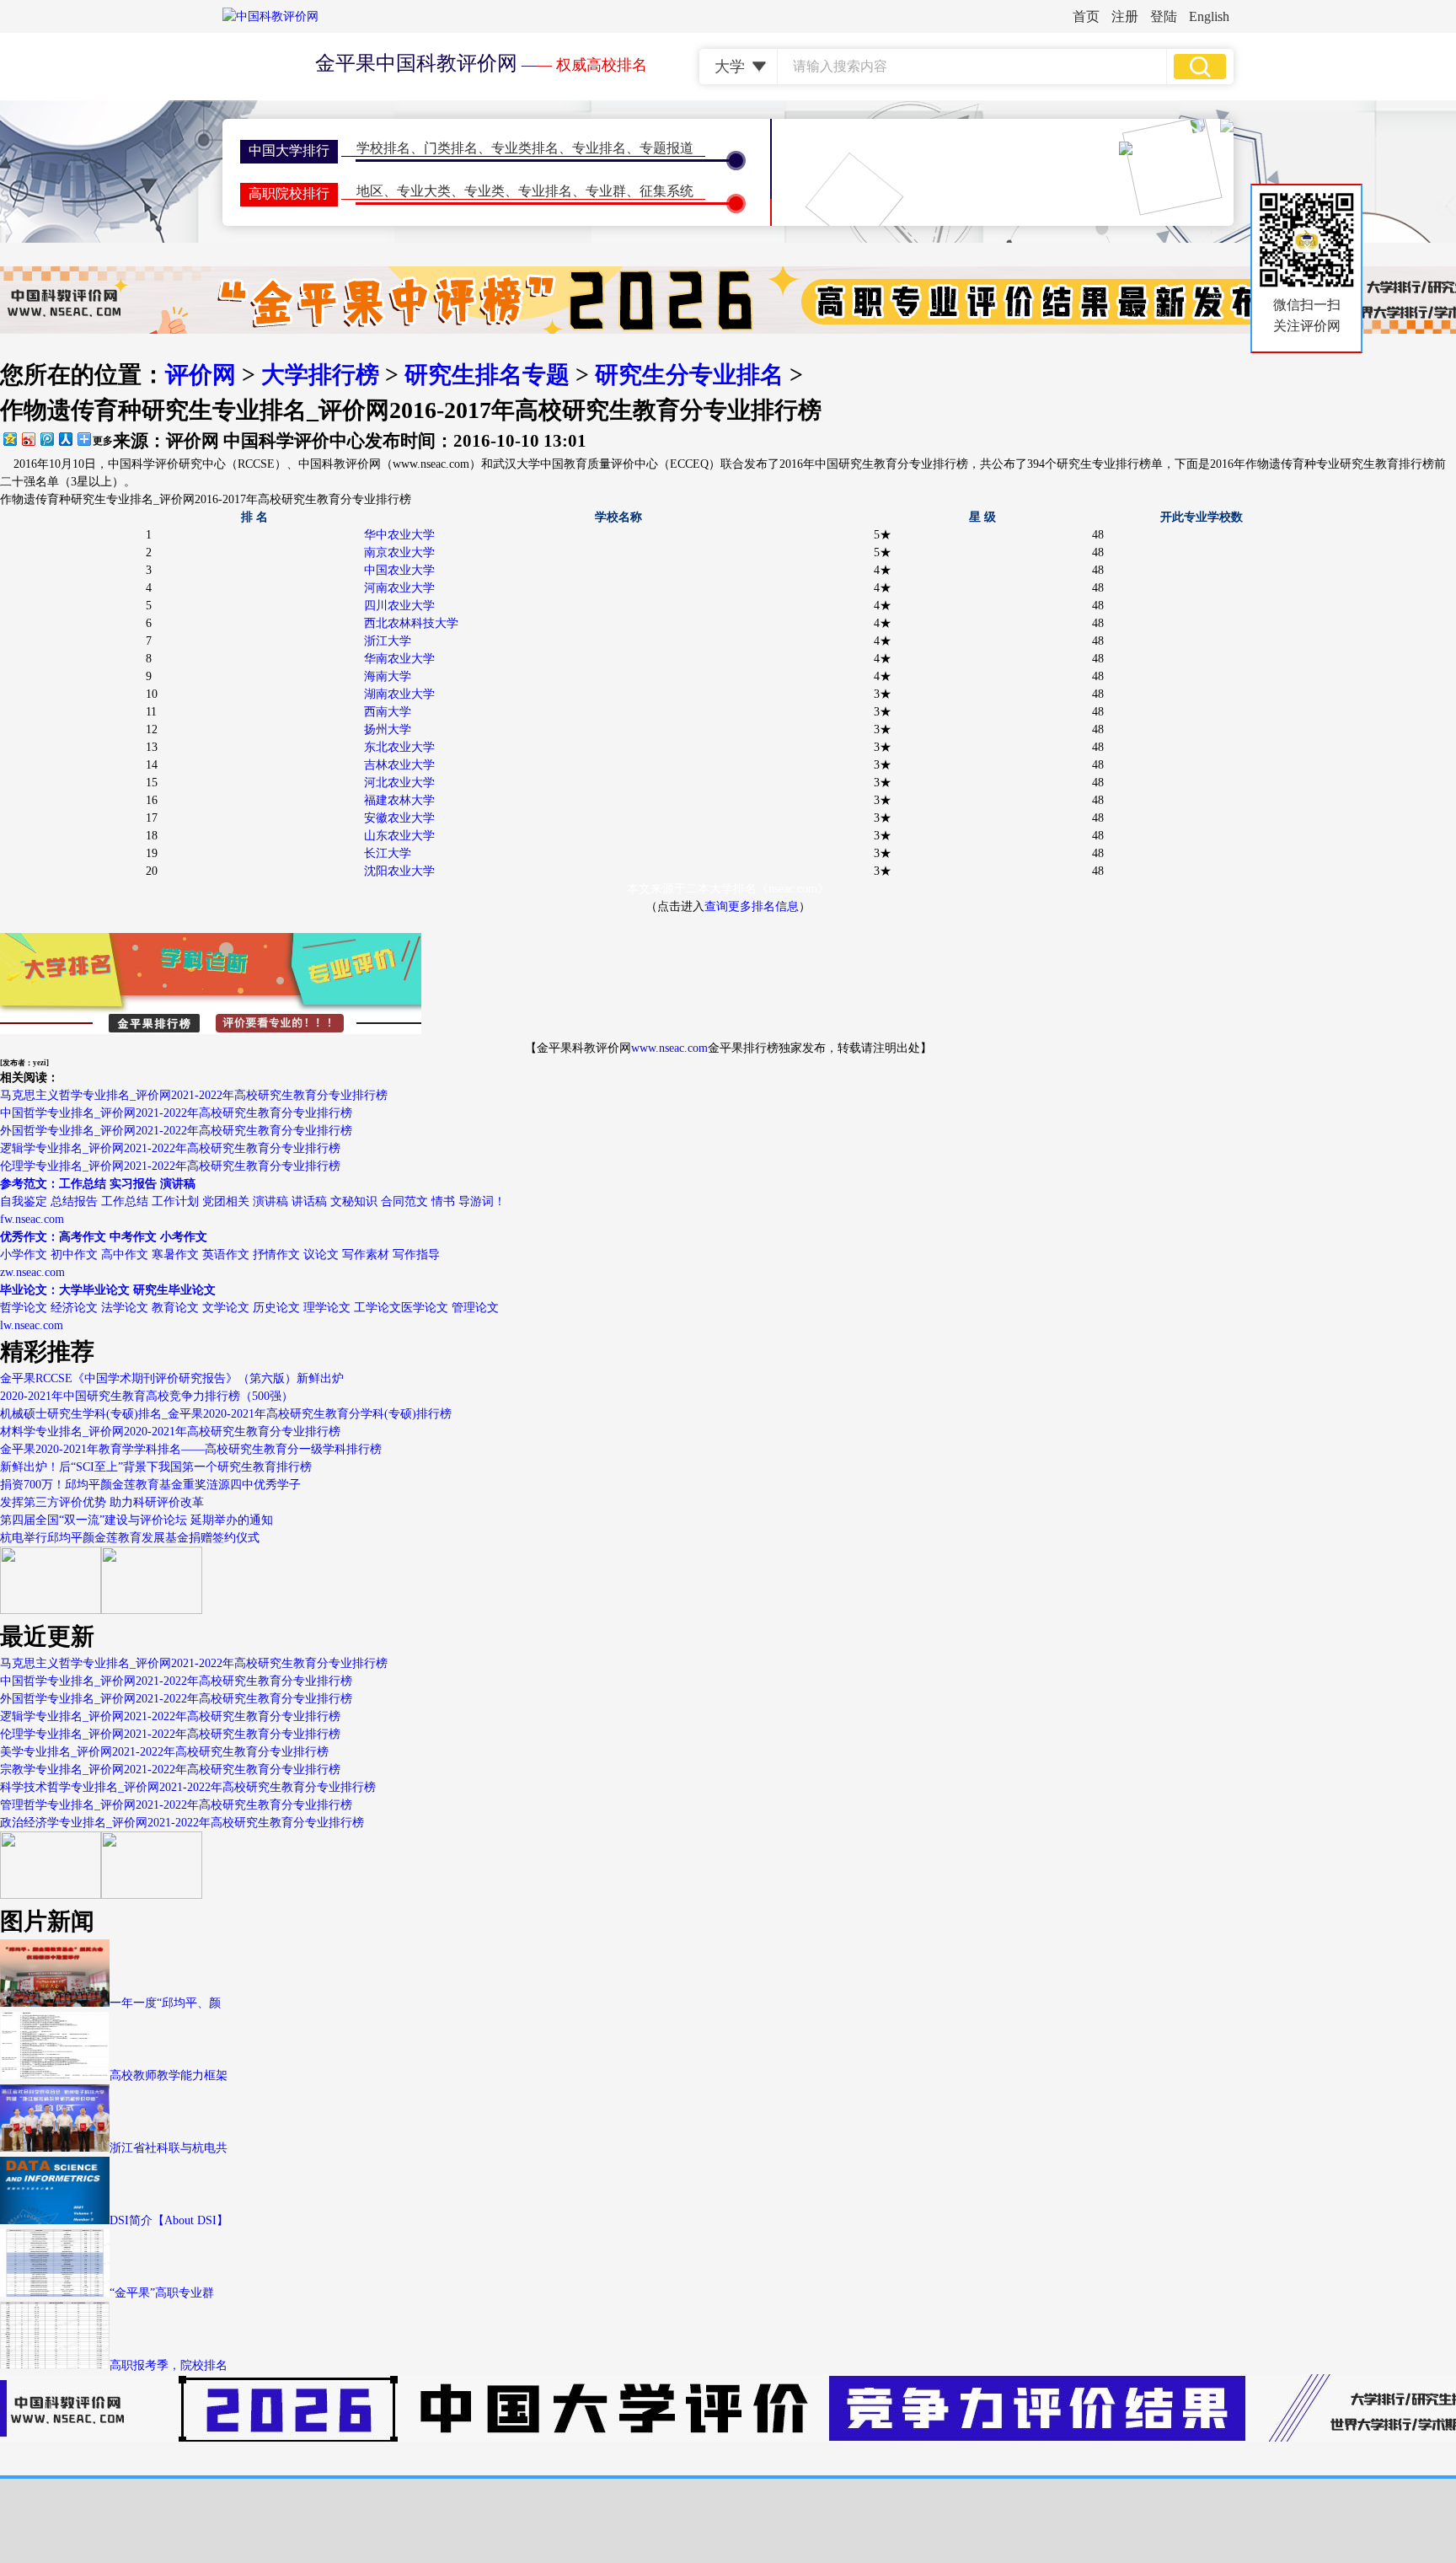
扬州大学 (388, 729)
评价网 (201, 375)
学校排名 (383, 148)
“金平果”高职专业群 (162, 2293)
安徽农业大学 (399, 818)
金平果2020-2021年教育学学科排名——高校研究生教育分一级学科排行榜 (191, 1449)
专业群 (606, 191)
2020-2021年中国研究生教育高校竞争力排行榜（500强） (147, 1396)
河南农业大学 (399, 588)
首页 (1086, 16)
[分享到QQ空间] (9, 439)
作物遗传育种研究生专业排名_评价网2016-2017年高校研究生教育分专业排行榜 (206, 499)
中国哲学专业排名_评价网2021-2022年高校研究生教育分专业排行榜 (176, 1113)
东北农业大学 (399, 747)
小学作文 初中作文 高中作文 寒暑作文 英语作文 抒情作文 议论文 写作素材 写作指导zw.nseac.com (220, 1255)
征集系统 (666, 191)
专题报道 (666, 148)
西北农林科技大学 (411, 623)
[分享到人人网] (65, 439)
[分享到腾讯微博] (46, 439)
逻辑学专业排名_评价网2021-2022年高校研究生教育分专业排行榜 (170, 1148)
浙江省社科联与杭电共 (169, 2148)
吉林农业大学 (399, 765)
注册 (1125, 16)
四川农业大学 (399, 606)
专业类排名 (525, 148)
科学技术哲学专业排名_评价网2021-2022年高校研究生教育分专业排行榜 (188, 1787)
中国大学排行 (289, 150)
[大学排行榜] (51, 1895)
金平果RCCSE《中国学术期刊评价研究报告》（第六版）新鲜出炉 (172, 1378)
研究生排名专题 (487, 375)
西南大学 (388, 712)
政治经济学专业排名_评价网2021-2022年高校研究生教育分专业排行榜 (182, 1823)
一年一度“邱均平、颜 (165, 2003)
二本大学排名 (721, 889)
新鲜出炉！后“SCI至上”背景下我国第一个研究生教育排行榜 (156, 1467)
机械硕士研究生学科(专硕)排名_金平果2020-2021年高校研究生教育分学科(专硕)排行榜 (226, 1414)
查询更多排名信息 (752, 906)
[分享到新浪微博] (28, 439)
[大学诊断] (152, 1895)
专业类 (484, 191)
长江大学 (388, 853)
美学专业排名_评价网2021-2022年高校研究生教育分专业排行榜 (164, 1752)
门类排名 (451, 148)
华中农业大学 (399, 535)
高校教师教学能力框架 (169, 2075)
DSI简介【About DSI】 (169, 2220)
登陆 (1164, 16)
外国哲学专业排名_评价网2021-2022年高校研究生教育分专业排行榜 (176, 1131)
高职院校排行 (289, 193)
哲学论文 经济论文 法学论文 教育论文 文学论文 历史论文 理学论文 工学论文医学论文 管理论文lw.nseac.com (249, 1308)
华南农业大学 (399, 659)
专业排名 (599, 148)
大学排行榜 (320, 375)
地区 (370, 191)
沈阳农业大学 (399, 871)
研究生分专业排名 (689, 375)
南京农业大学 (399, 552)
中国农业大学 (399, 570)
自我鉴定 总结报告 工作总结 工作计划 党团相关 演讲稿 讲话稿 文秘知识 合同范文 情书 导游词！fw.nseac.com (253, 1201)
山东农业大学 (399, 836)
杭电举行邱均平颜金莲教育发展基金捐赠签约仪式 (130, 1538)
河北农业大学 (399, 783)
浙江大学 (388, 641)
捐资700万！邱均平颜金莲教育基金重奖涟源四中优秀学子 (150, 1485)
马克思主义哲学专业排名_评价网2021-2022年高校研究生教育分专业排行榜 (194, 1095)
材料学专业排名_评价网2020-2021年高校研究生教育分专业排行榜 (170, 1432)
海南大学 (388, 676)
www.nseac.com (669, 1048)
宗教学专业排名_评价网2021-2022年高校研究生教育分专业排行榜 (170, 1769)
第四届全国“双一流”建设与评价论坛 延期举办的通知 (136, 1520)
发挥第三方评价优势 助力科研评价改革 (102, 1502)
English (1209, 16)
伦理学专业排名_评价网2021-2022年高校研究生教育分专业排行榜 (170, 1166)
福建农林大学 (399, 800)
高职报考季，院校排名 (169, 2365)
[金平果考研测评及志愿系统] (51, 1610)
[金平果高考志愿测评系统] (152, 1610)
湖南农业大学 (399, 694)
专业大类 (424, 191)
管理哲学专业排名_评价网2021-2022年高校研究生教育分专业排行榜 (176, 1805)
